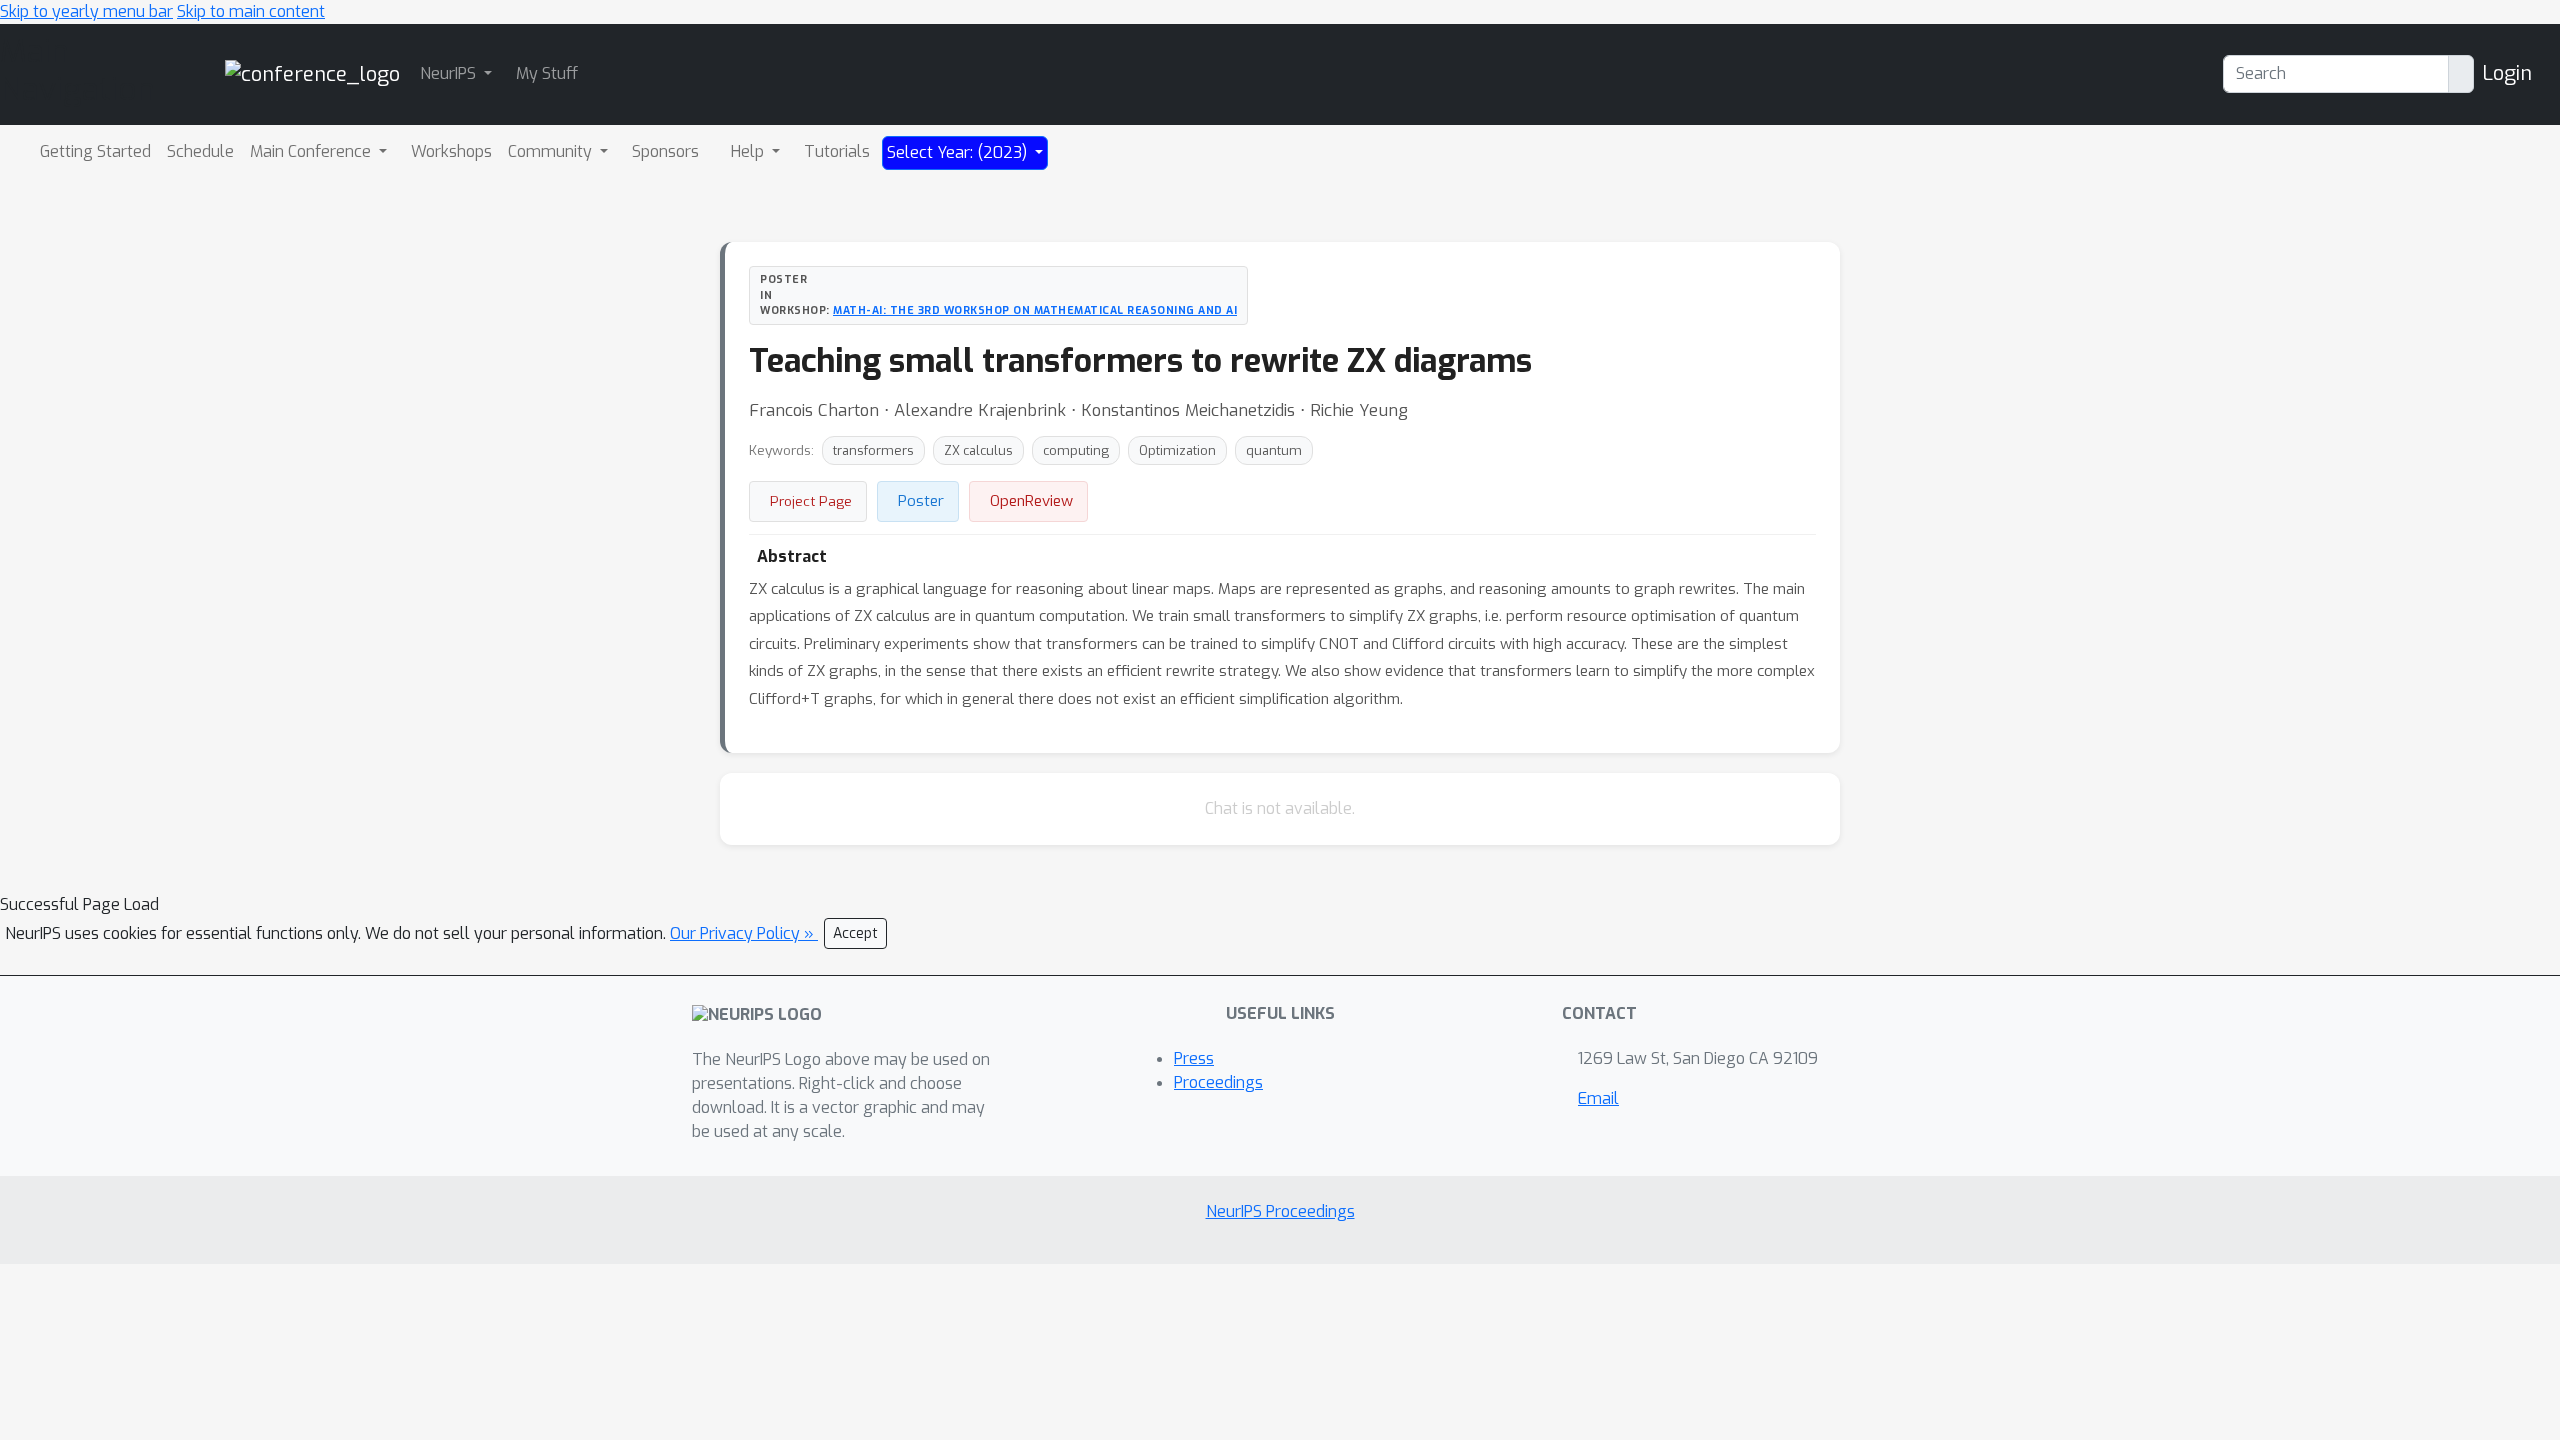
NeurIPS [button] (450, 73)
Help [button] (749, 151)
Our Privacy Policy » (744, 933)
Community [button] (552, 151)
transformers (873, 450)
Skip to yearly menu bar (86, 11)
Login (2507, 73)
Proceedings (1218, 1082)
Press (1194, 1058)
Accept (855, 933)
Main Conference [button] (312, 151)
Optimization (1177, 450)
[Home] (312, 73)
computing (1076, 450)
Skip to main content (251, 11)
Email (1598, 1098)
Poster (921, 501)
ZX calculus (978, 450)
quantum (1274, 450)
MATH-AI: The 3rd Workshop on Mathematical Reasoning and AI (1035, 310)
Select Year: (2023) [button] (959, 152)
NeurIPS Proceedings (1280, 1211)
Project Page (811, 501)
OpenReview (1031, 501)
